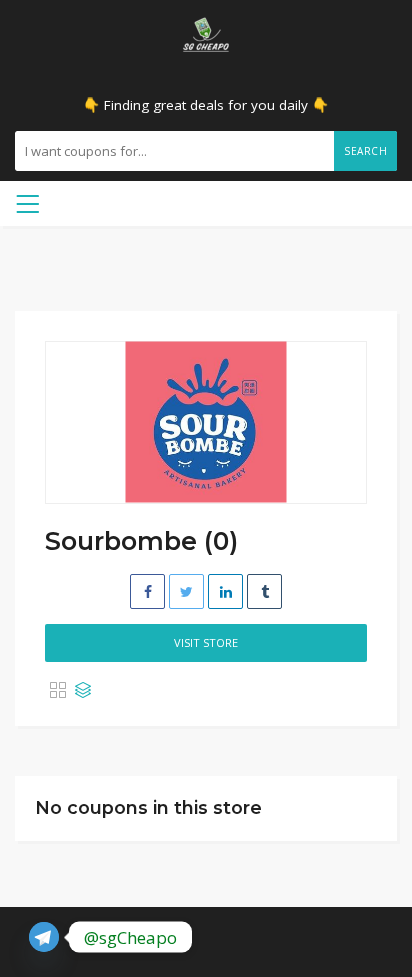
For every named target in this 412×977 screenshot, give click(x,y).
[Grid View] (58, 691)
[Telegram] (44, 937)
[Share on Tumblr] (264, 591)
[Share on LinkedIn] (225, 591)
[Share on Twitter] (186, 591)
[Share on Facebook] (147, 591)
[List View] (83, 691)
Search (365, 151)
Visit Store (206, 642)
